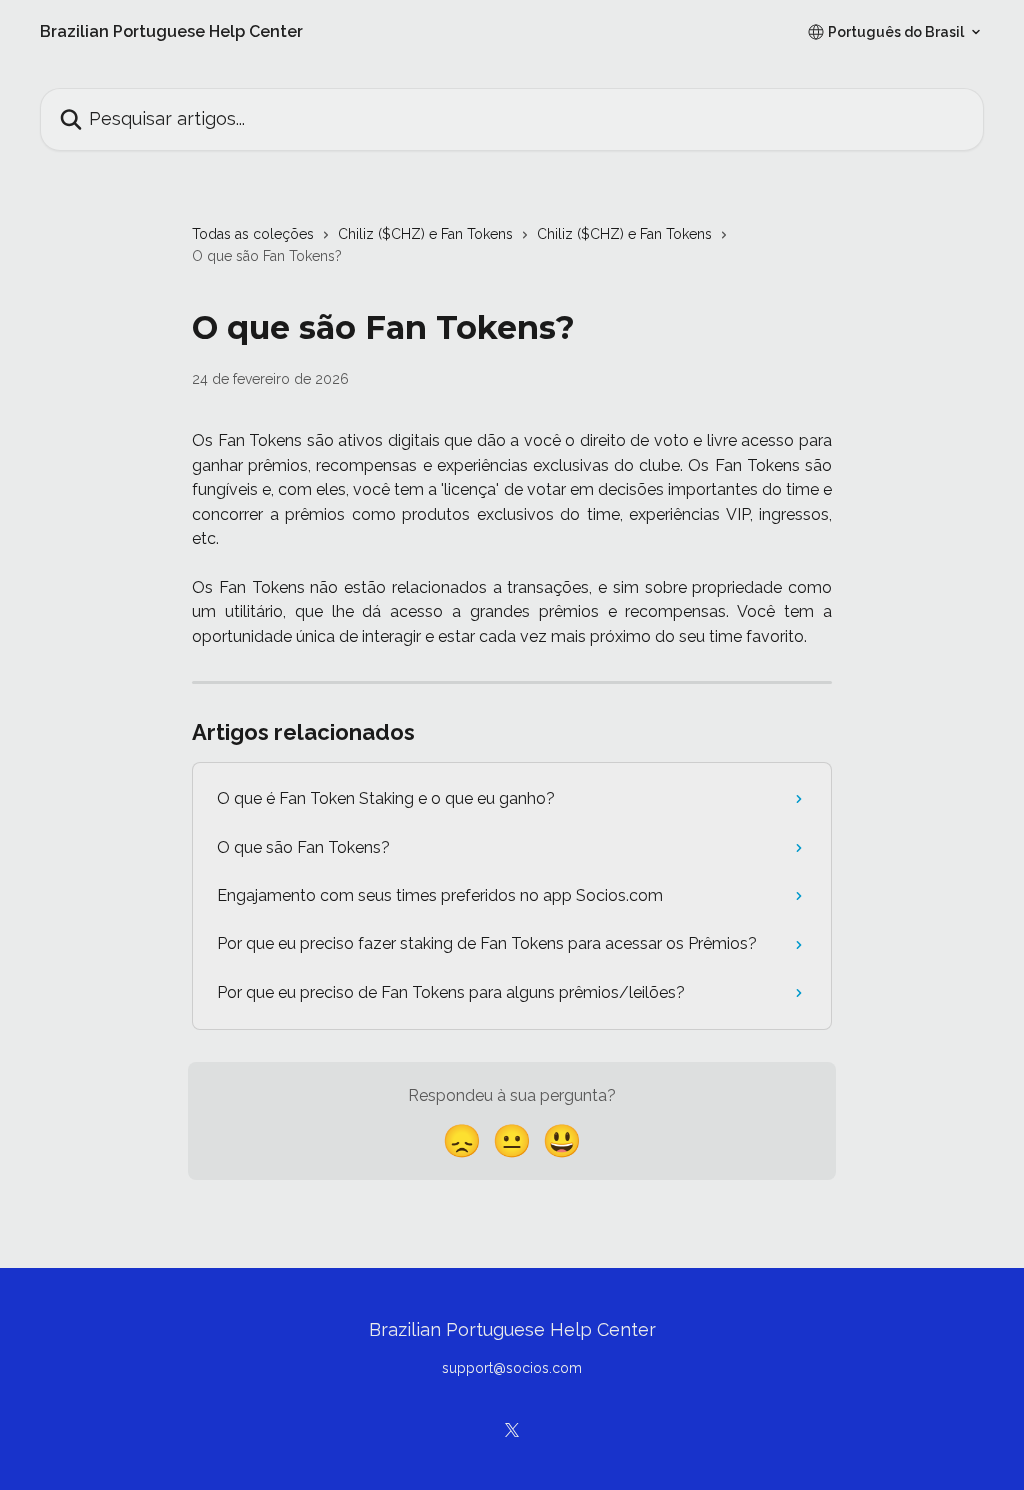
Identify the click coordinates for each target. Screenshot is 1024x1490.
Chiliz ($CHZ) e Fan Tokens (425, 234)
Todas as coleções (253, 234)
